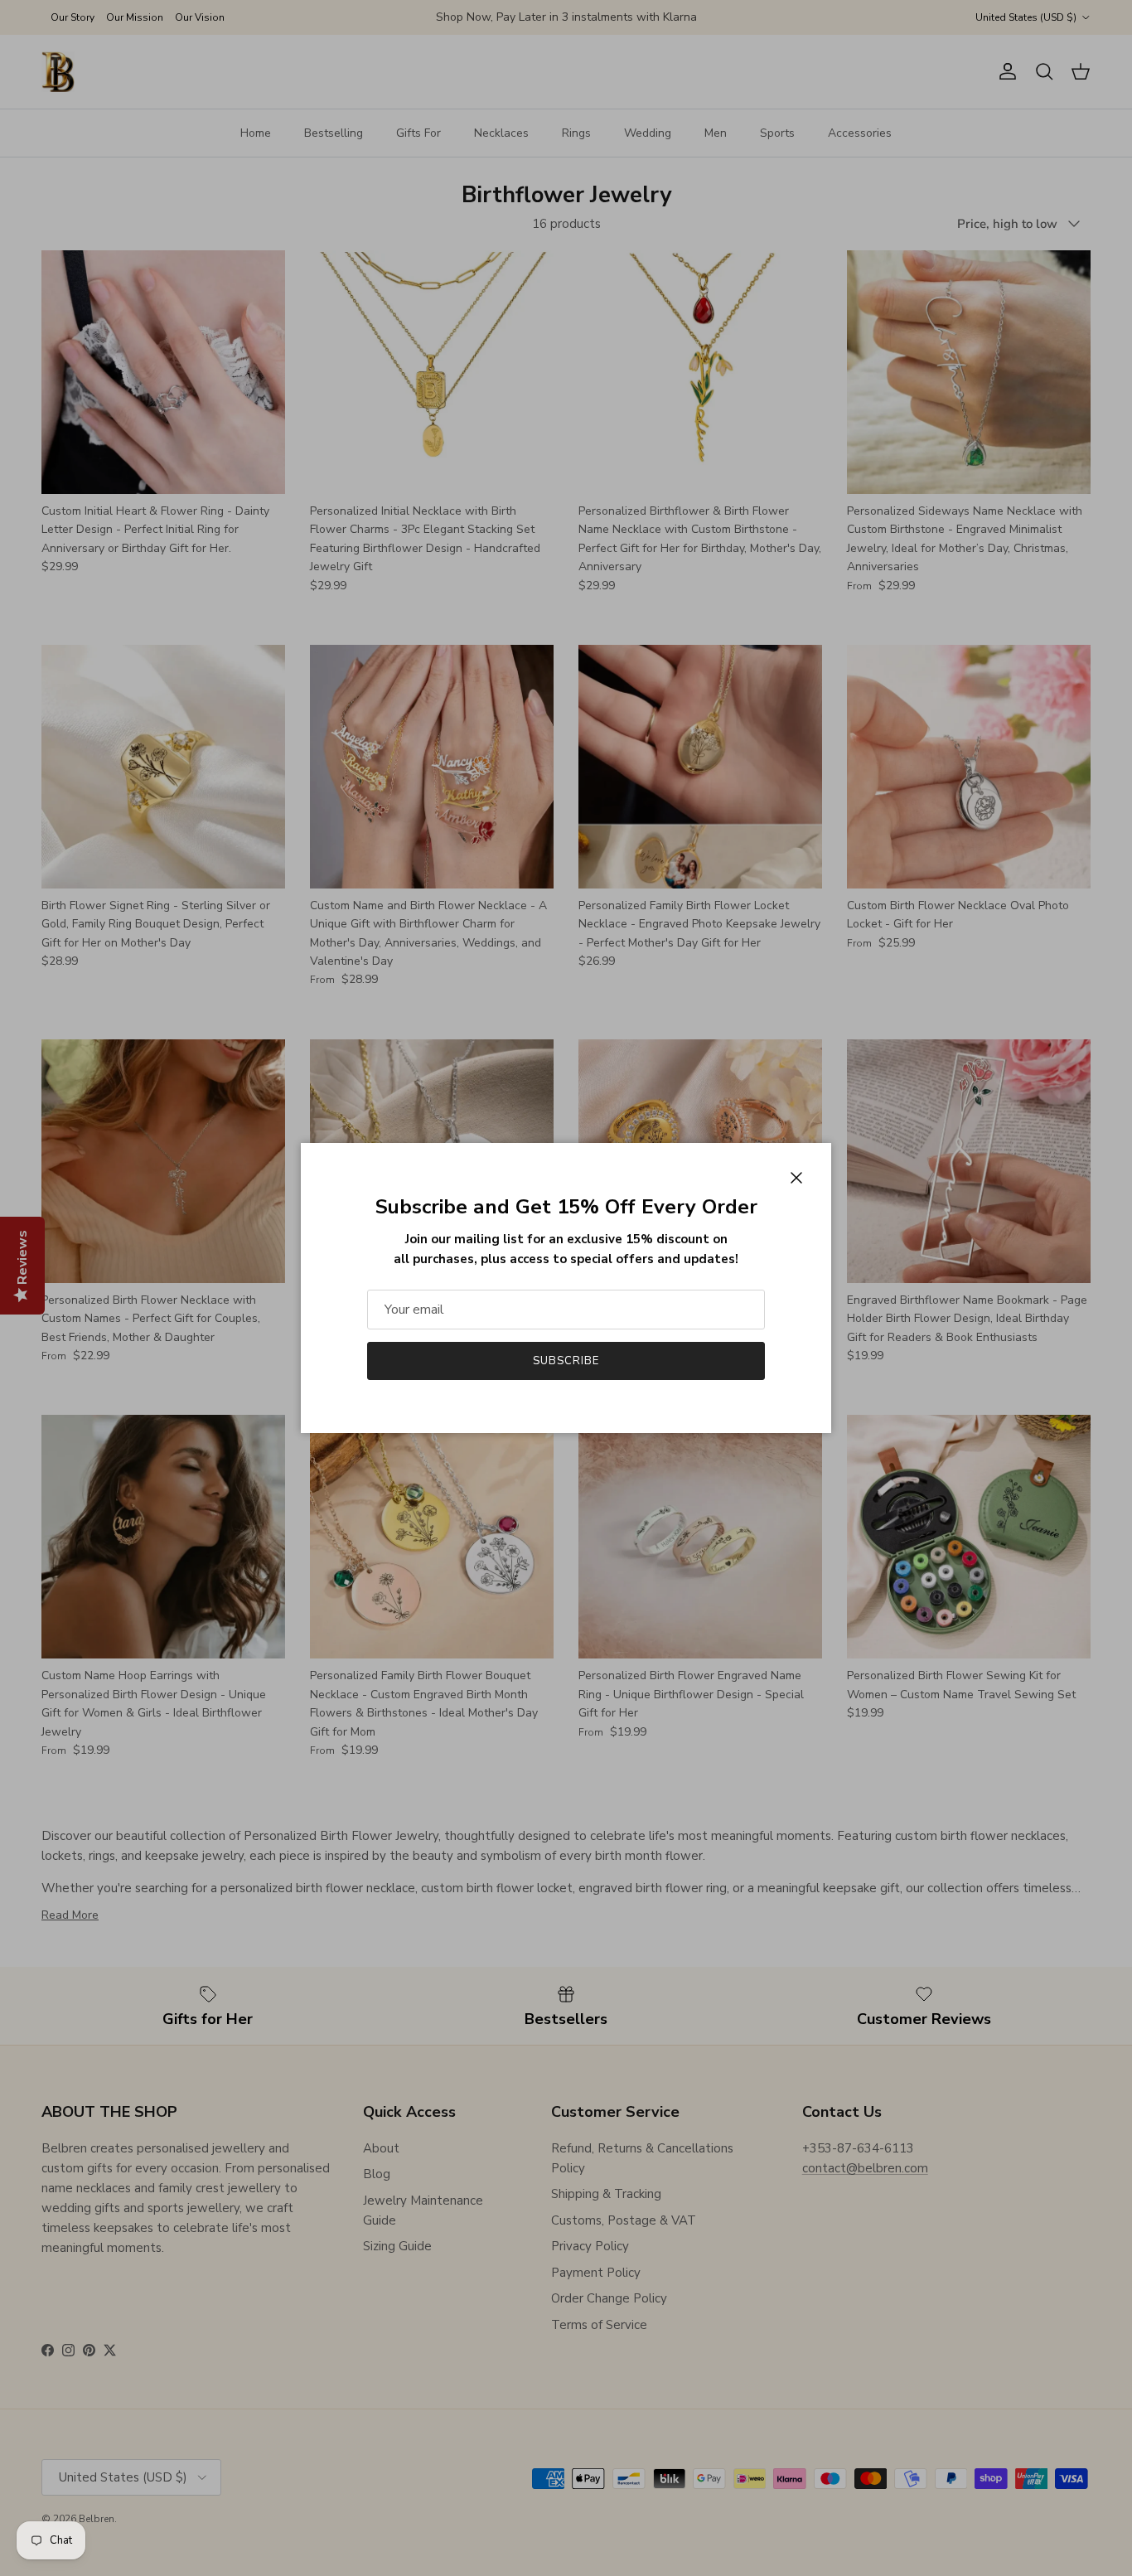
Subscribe (566, 1361)
